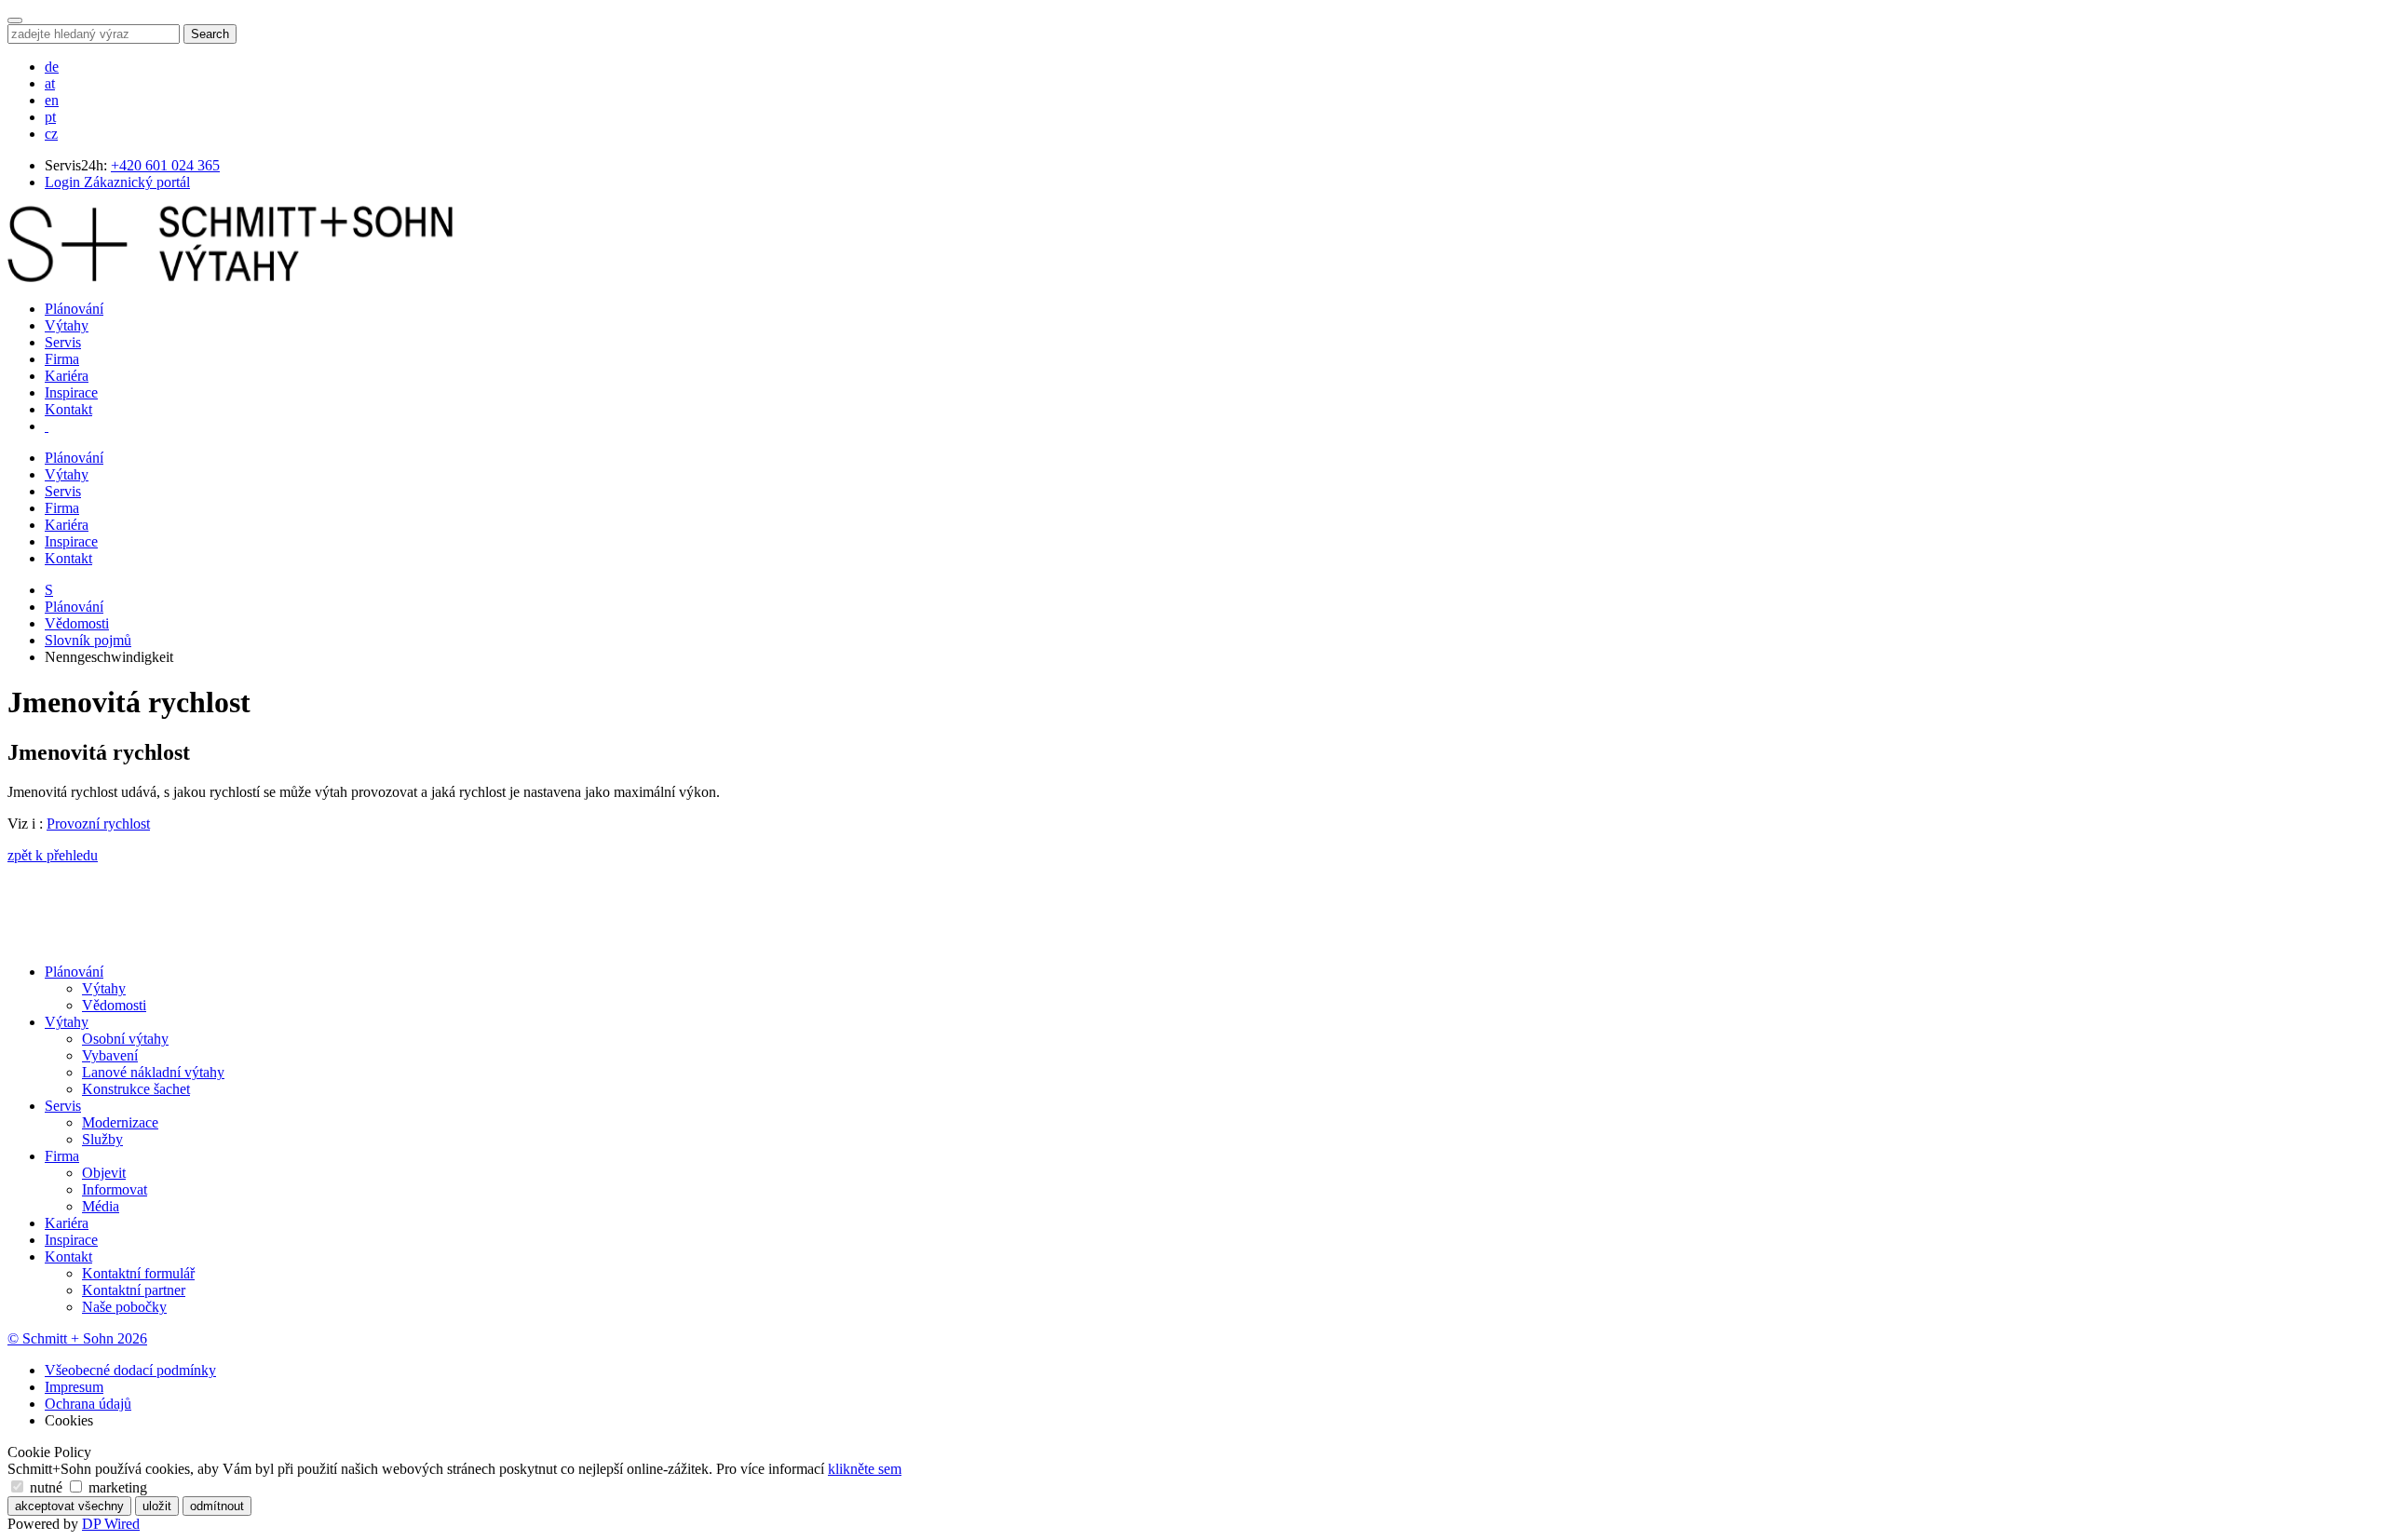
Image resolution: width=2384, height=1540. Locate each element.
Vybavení (110, 1055)
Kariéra (67, 376)
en (52, 100)
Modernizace (120, 1122)
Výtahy (67, 325)
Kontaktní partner (134, 1290)
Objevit (104, 1173)
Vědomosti (77, 623)
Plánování (74, 309)
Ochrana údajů (88, 1404)
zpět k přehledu (53, 855)
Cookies (69, 1420)
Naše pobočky (124, 1307)
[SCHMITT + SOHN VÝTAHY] (230, 277)
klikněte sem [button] (865, 1469)
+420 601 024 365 (165, 165)
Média (101, 1206)
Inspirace (71, 392)
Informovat (115, 1189)
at (50, 83)
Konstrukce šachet (136, 1089)
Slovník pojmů (88, 640)
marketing (116, 1487)
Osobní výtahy (125, 1039)
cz (51, 134)
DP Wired (111, 1524)
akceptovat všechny (69, 1506)
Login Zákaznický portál (117, 182)
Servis (63, 342)
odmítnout (217, 1506)
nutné (46, 1487)
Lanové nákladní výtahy (153, 1072)
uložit (157, 1506)
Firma (62, 359)
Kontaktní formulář (138, 1273)
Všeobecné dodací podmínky (130, 1370)
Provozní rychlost (98, 824)
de (52, 67)
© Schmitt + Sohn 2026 (77, 1338)
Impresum (74, 1387)
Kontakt (68, 409)
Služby (102, 1139)
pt (50, 117)
